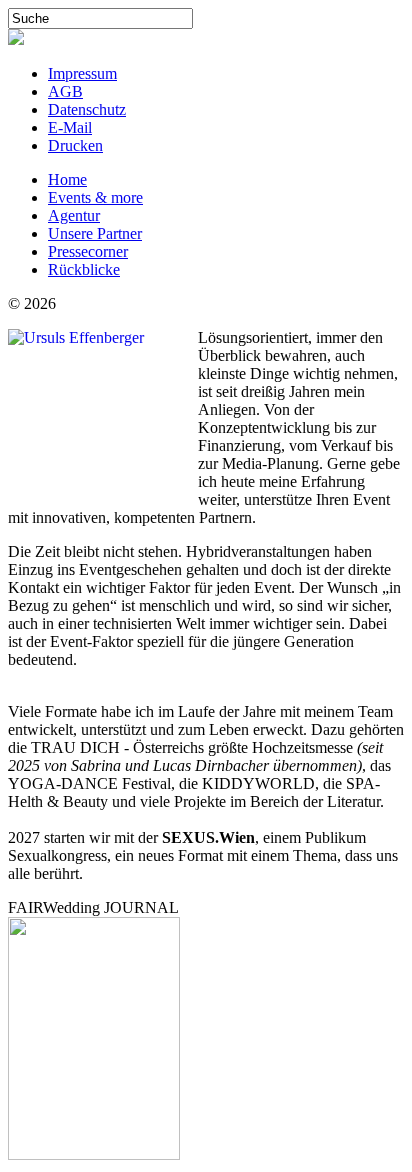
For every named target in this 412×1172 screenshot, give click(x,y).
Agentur (74, 215)
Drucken (75, 145)
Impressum (82, 73)
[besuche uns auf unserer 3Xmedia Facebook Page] (16, 39)
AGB (65, 91)
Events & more (95, 197)
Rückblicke (84, 269)
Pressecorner (88, 251)
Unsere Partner (95, 233)
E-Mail (70, 127)
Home (67, 179)
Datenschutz (87, 109)
